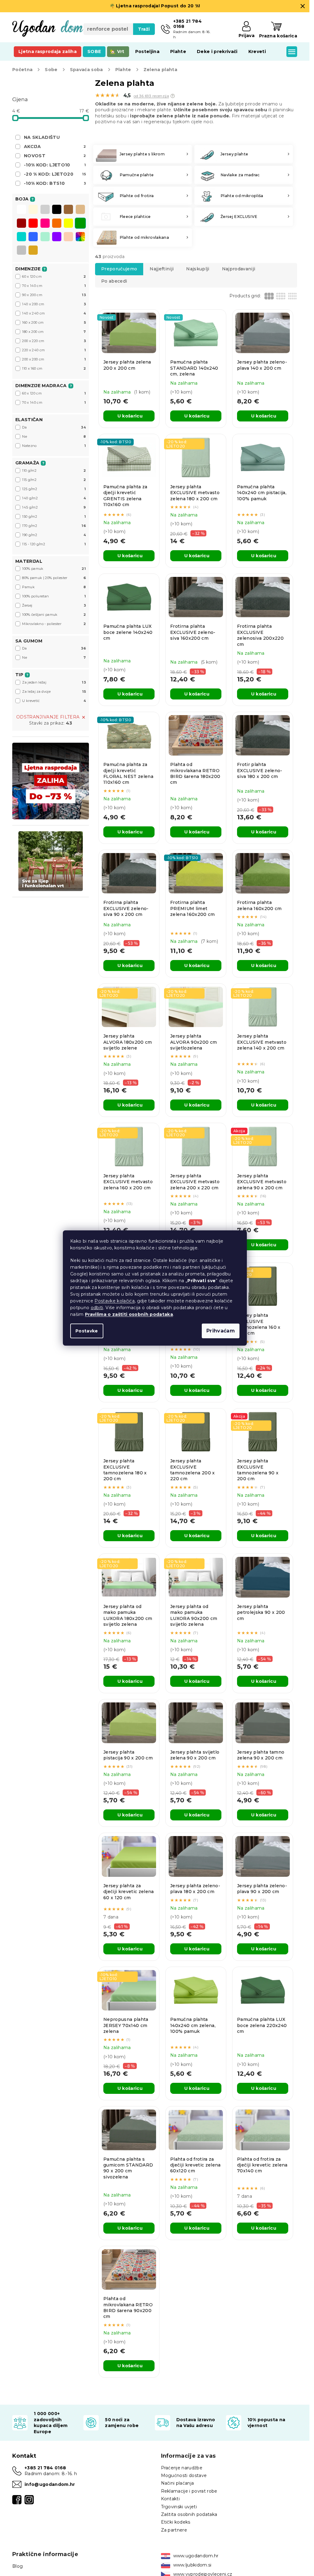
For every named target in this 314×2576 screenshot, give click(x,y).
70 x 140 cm (54, 286)
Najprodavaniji (239, 269)
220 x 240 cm (54, 350)
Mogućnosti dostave (184, 2475)
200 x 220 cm (54, 341)
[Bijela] (21, 210)
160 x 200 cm (54, 322)
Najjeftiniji (162, 269)
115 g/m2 (54, 480)
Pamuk (54, 587)
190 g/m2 (54, 535)
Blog (17, 2566)
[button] (173, 96)
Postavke (87, 1331)
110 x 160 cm (54, 368)
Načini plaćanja (178, 2483)
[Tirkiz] (21, 237)
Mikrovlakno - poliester (54, 624)
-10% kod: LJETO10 (55, 165)
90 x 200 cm (54, 295)
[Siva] (45, 210)
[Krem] (33, 210)
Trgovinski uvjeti (179, 2507)
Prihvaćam (221, 1331)
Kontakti (170, 2499)
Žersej (54, 605)
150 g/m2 (54, 516)
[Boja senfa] (33, 251)
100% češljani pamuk (54, 615)
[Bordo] (21, 224)
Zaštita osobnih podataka (189, 2514)
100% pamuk (54, 569)
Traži (144, 29)
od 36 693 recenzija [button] (151, 96)
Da (54, 427)
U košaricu (130, 416)
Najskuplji (198, 269)
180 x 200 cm (54, 332)
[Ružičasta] (45, 224)
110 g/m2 (54, 471)
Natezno (54, 446)
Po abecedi (114, 281)
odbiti (97, 1308)
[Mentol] (45, 237)
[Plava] (33, 237)
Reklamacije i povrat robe (189, 2491)
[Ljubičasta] (57, 237)
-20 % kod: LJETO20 (55, 174)
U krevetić (54, 701)
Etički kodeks (176, 2522)
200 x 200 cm (54, 359)
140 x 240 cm (54, 313)
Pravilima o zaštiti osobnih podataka (129, 1314)
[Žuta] (68, 224)
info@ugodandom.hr (50, 2484)
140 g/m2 (54, 498)
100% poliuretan (54, 596)
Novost (55, 156)
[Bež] (80, 210)
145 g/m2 (54, 507)
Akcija (55, 147)
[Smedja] (68, 210)
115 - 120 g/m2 (54, 544)
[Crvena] (33, 224)
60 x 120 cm (54, 276)
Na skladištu (42, 137)
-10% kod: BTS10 (55, 183)
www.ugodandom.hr (196, 2556)
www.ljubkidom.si (192, 2565)
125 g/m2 (54, 489)
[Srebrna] (21, 251)
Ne (54, 436)
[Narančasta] (57, 224)
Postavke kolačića (115, 1301)
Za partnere (174, 2530)
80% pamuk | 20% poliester (54, 578)
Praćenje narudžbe (182, 2468)
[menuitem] (48, 51)
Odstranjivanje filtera (48, 717)
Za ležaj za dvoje (54, 692)
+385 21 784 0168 (45, 2468)
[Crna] (57, 210)
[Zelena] (80, 224)
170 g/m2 (54, 526)
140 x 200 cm (54, 304)
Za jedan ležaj (54, 682)
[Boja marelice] (68, 237)
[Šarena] (80, 237)
